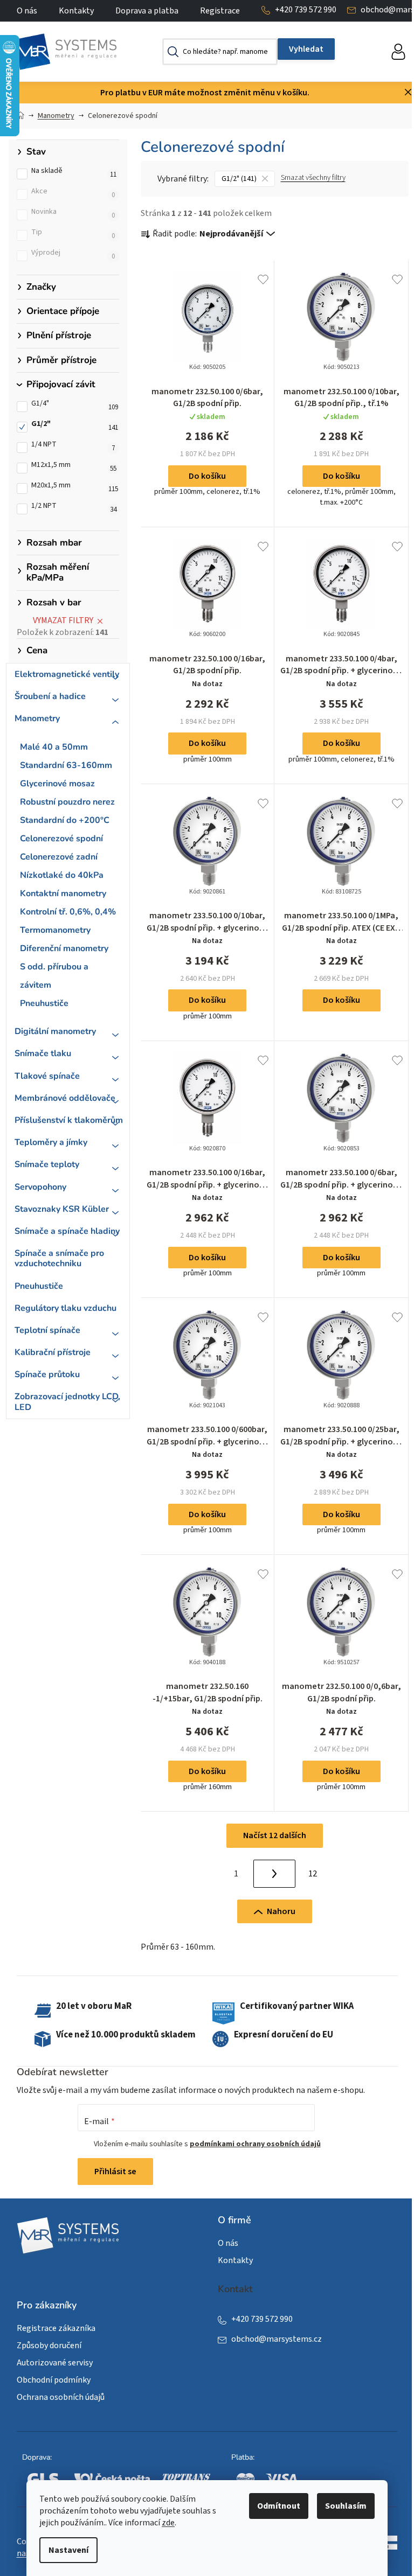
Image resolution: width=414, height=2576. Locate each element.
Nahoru (281, 1911)
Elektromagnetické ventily (67, 674)
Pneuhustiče (44, 1003)
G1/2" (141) (239, 179)
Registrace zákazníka (56, 2328)
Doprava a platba (147, 11)
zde (168, 2523)
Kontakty (76, 11)
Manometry (37, 718)
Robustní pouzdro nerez (67, 802)
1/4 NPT (73, 448)
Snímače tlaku (43, 1053)
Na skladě (74, 174)
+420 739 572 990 (306, 10)
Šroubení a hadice (50, 696)
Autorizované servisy (55, 2363)
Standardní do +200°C (65, 820)
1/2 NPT (74, 509)
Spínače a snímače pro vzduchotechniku (59, 1258)
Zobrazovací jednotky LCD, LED (67, 1402)
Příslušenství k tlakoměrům (69, 1120)
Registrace (220, 11)
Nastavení (68, 2550)
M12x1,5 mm (74, 468)
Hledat (306, 49)
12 (313, 1874)
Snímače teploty (47, 1164)
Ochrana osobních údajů (61, 2397)
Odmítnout (279, 2506)
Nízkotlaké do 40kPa (62, 875)
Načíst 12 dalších (275, 1835)
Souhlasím (346, 2506)
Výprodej (73, 256)
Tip (73, 235)
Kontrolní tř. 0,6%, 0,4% (68, 912)
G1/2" (75, 427)
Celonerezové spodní (61, 839)
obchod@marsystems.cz (277, 2339)
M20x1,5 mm (75, 488)
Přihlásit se (115, 2172)
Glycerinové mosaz (57, 784)
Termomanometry (55, 930)
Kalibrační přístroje (53, 1352)
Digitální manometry (55, 1031)
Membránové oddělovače (65, 1098)
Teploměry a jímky (51, 1142)
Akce (73, 194)
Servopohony (40, 1187)
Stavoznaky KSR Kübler (62, 1209)
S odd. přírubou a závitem (54, 976)
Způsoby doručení (49, 2345)
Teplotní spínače (47, 1330)
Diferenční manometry (64, 948)
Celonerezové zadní (59, 857)
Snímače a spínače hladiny (67, 1231)
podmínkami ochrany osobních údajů (255, 2144)
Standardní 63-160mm (66, 765)
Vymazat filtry (63, 620)
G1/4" (75, 407)
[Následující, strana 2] (274, 1874)
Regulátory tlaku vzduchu (65, 1308)
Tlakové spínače (47, 1076)
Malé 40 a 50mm (54, 747)
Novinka (73, 215)
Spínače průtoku (47, 1374)
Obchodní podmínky (54, 2380)
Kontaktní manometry (63, 893)
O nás (27, 11)
